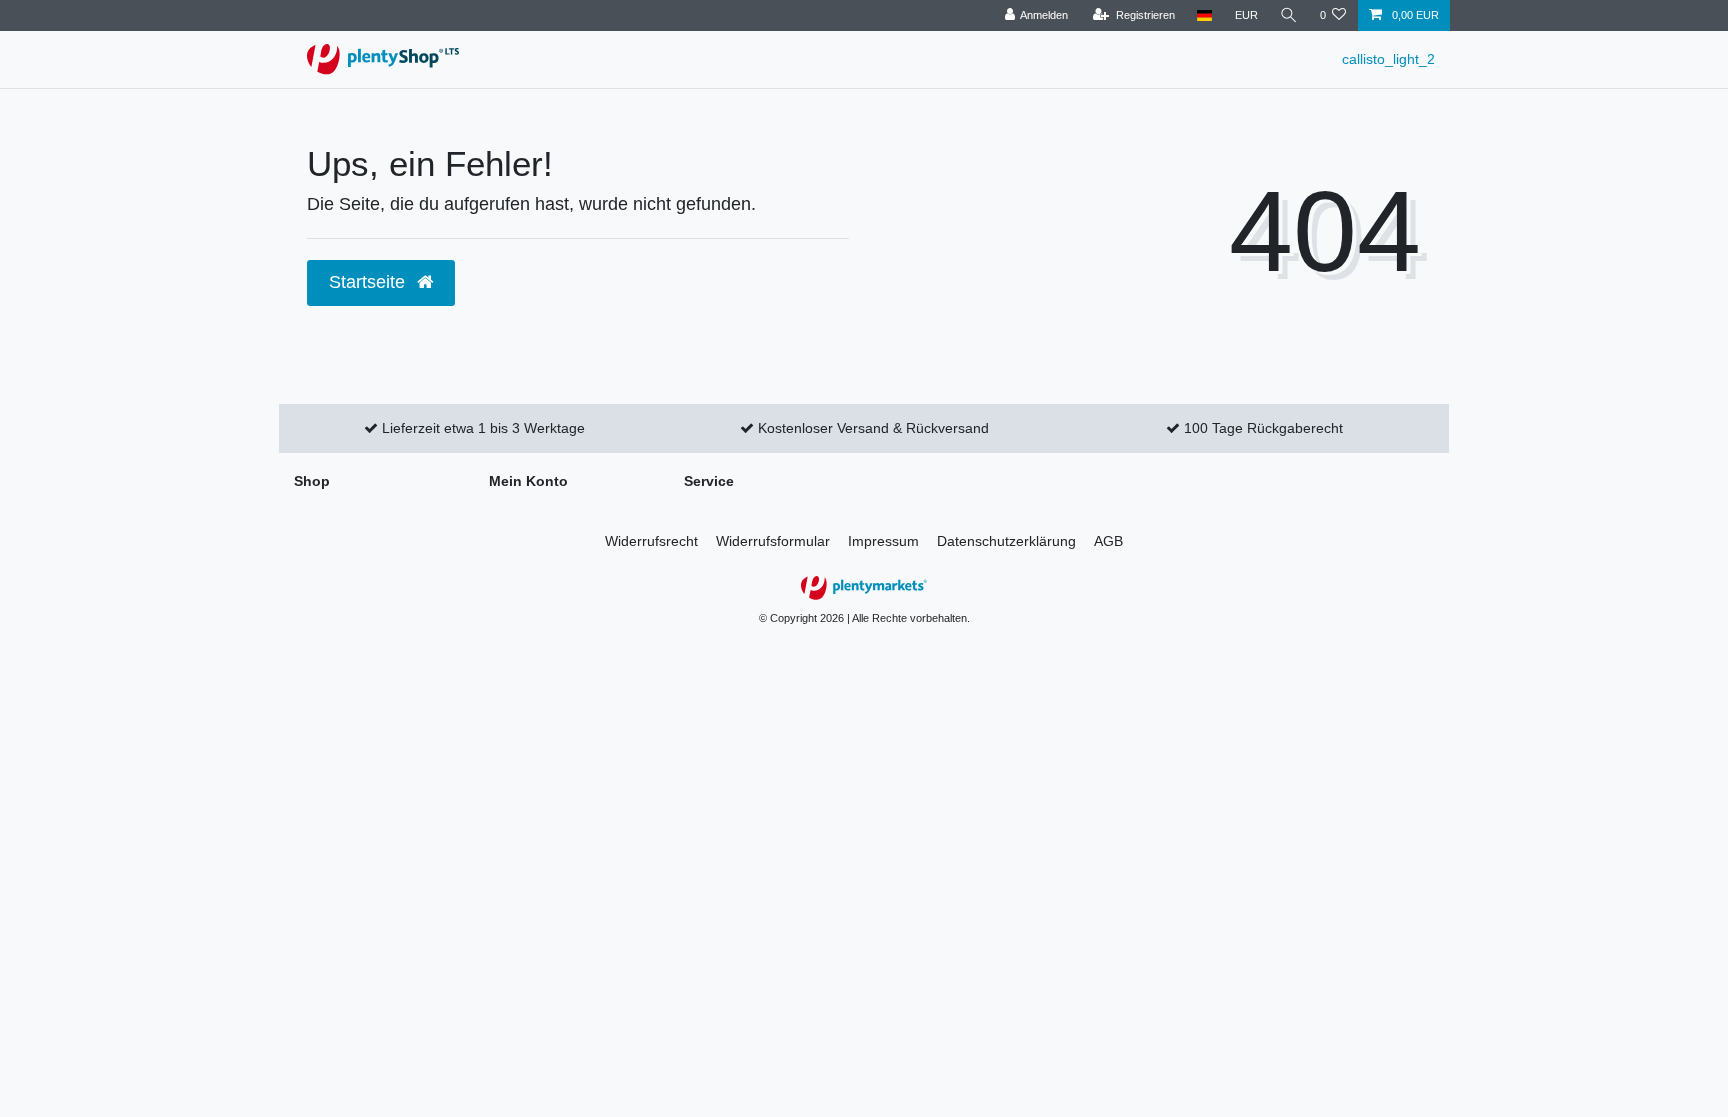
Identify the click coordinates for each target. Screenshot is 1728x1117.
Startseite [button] (369, 282)
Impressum (883, 541)
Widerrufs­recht (651, 541)
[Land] (1204, 15)
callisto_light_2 (1388, 59)
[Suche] (1289, 15)
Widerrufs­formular (773, 541)
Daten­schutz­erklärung (1006, 541)
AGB (1108, 541)
